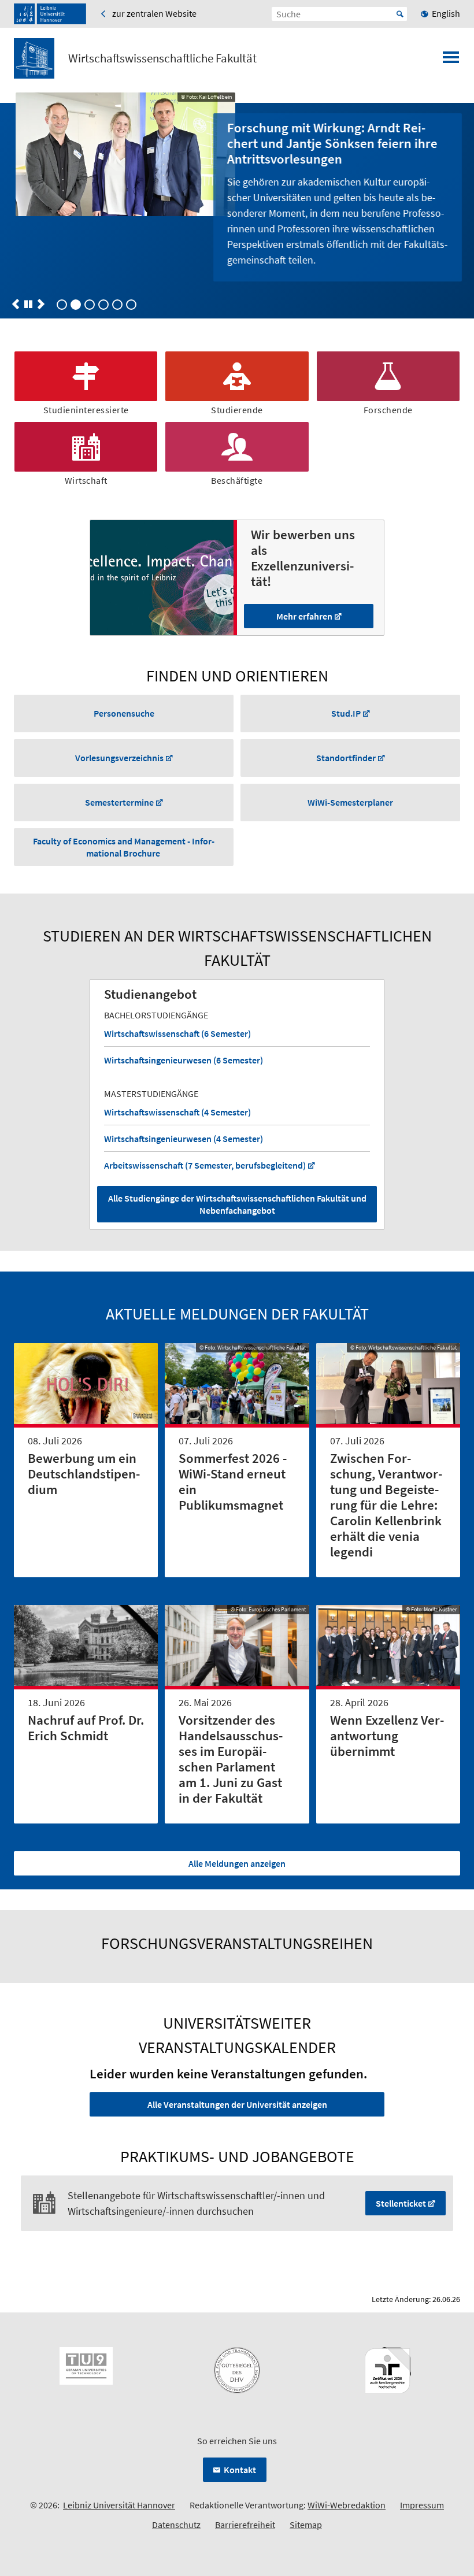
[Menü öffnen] (451, 61)
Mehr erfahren (304, 616)
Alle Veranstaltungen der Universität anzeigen (237, 2104)
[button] (16, 304)
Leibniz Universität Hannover (119, 2505)
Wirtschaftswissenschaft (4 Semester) (177, 1112)
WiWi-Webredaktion (347, 2505)
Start (400, 14)
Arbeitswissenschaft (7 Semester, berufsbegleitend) (205, 1165)
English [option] (446, 13)
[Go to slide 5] (131, 305)
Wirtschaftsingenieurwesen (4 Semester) (184, 1139)
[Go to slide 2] (90, 305)
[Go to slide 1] (76, 305)
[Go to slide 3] (103, 305)
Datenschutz (176, 2525)
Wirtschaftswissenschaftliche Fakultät (162, 58)
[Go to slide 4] (117, 305)
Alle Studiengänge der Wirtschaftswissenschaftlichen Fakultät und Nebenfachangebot (237, 1204)
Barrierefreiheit (245, 2525)
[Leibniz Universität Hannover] (50, 14)
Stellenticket (401, 2203)
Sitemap (306, 2525)
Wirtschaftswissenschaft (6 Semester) (177, 1033)
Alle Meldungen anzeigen (237, 1863)
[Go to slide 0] (62, 305)
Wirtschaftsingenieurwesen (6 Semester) (184, 1060)
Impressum (422, 2505)
